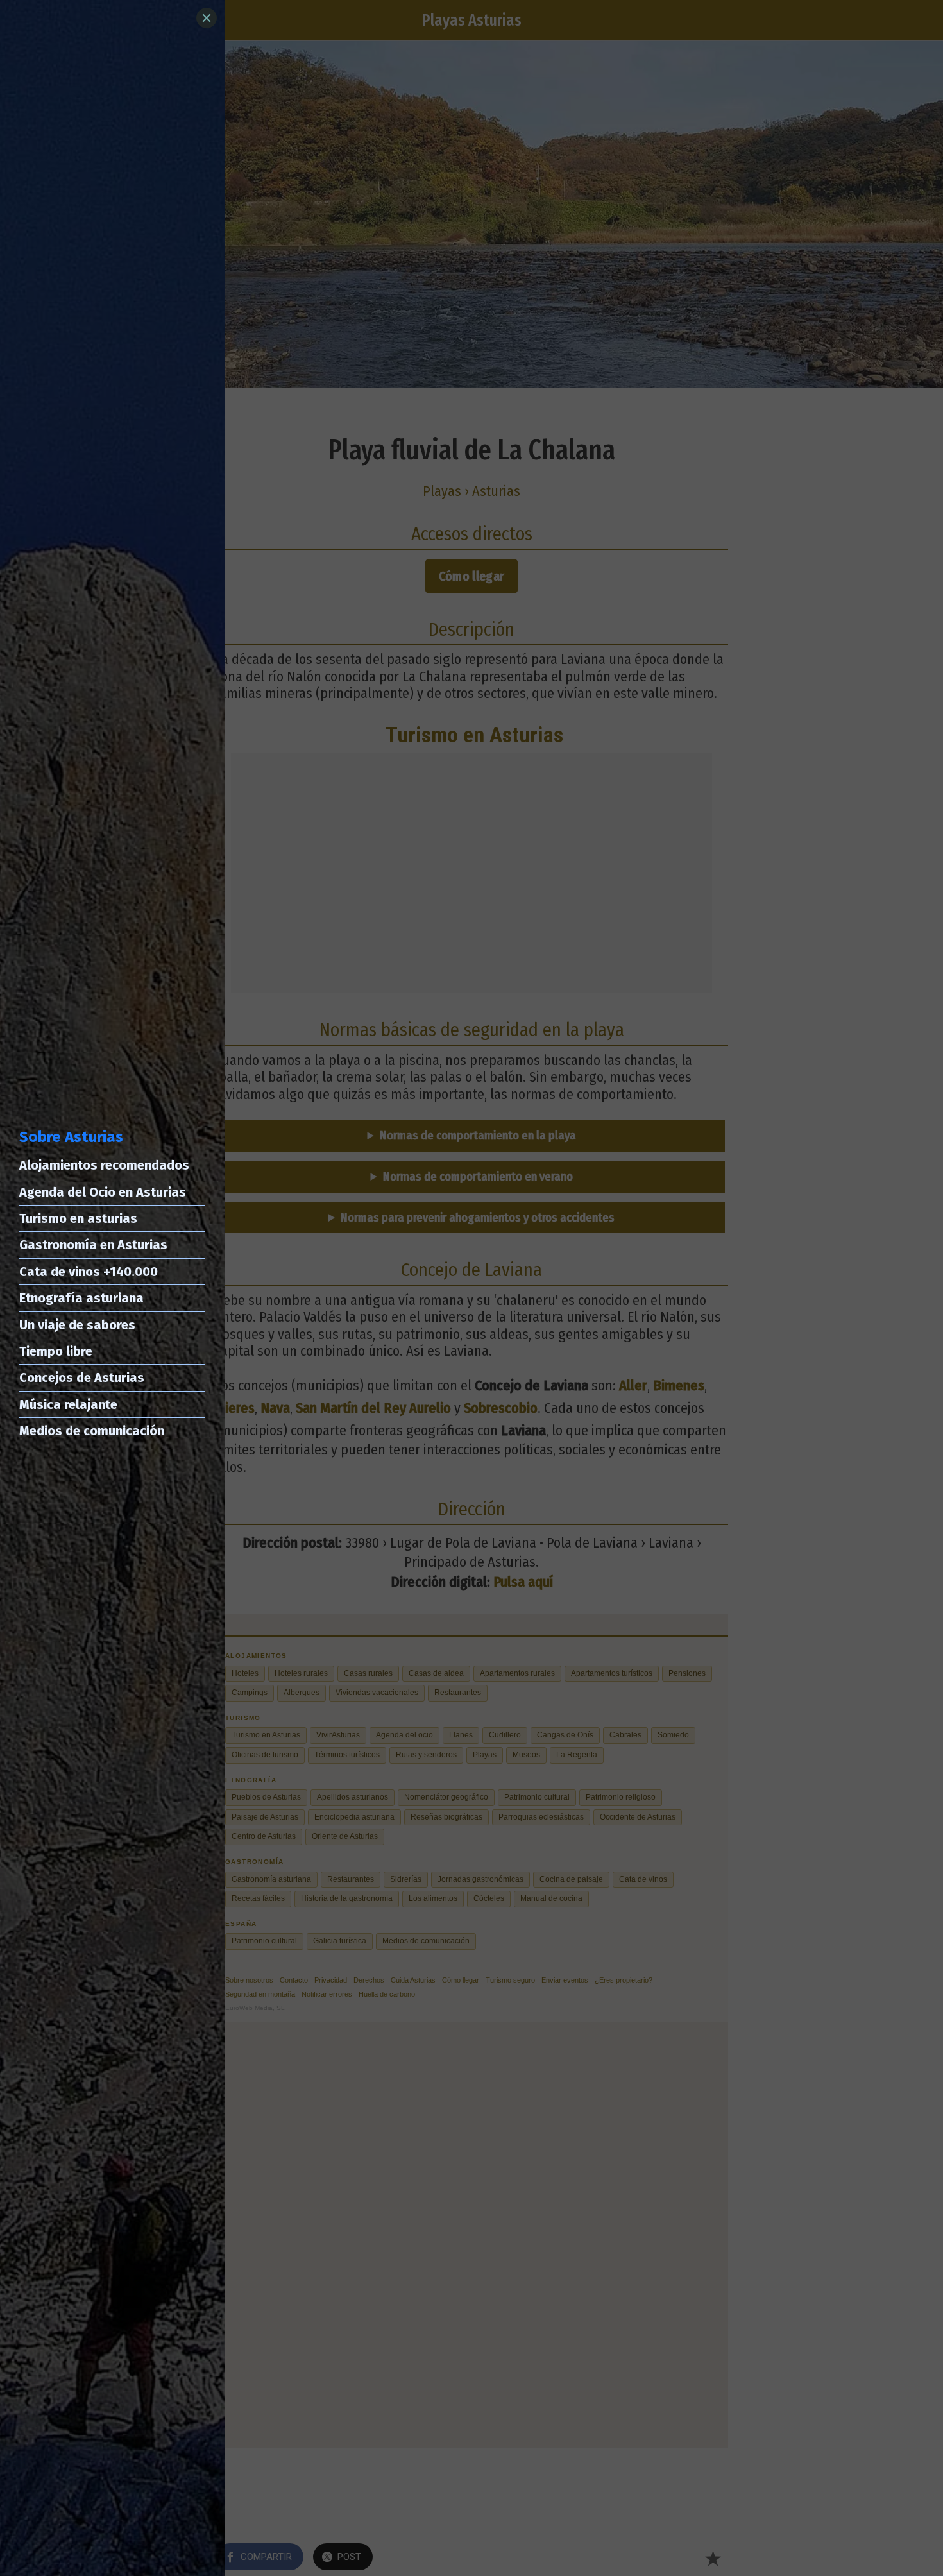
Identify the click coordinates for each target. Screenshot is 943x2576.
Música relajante (68, 1404)
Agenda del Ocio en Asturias (103, 1192)
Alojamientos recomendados (104, 1165)
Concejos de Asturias (82, 1378)
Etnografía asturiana (81, 1298)
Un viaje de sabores (77, 1325)
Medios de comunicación (92, 1431)
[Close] (207, 18)
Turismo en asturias (78, 1218)
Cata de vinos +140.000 (89, 1272)
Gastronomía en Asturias (93, 1245)
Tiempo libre (56, 1351)
